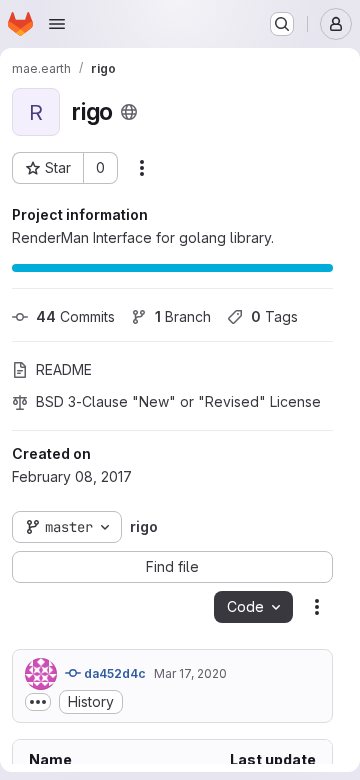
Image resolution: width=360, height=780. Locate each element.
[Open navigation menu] (57, 24)
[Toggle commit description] (38, 702)
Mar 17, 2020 (190, 673)
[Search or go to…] (282, 24)
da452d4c (113, 673)
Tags (274, 316)
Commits (75, 316)
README (64, 369)
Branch (183, 316)
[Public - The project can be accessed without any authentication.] (129, 112)
